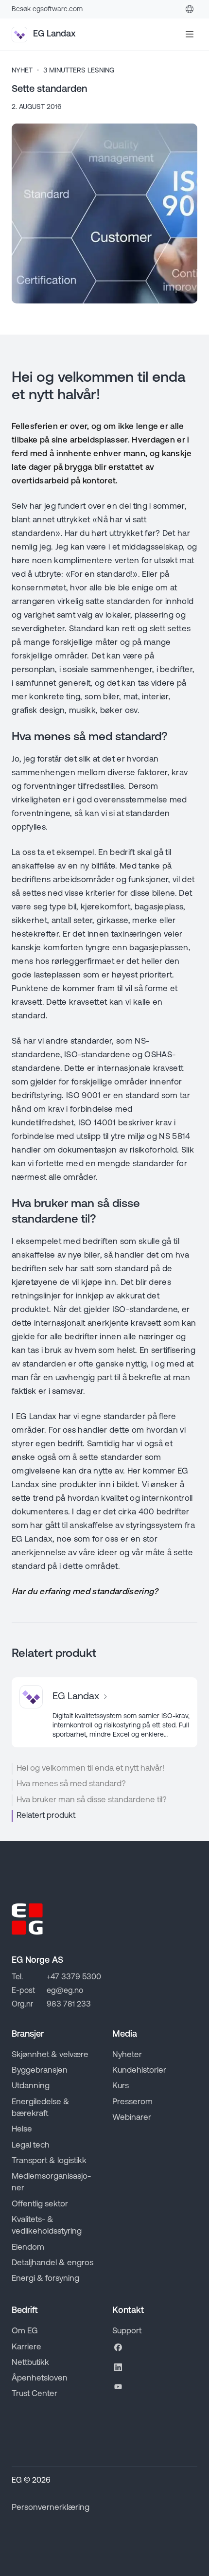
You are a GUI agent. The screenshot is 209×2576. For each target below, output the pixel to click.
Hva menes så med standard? (71, 1784)
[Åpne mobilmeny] (190, 35)
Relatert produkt (46, 1816)
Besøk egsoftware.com (47, 9)
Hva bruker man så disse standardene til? (92, 1800)
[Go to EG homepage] (27, 1919)
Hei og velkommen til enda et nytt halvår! (90, 1768)
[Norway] (190, 9)
